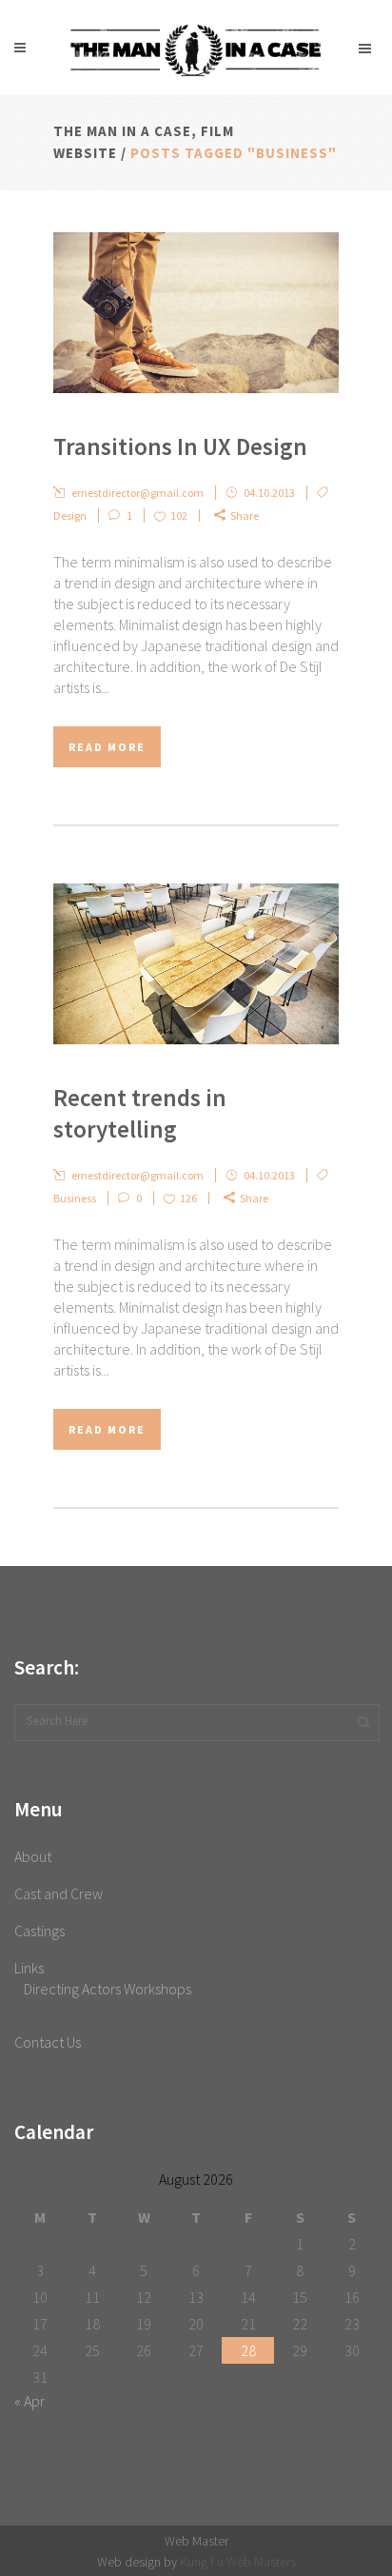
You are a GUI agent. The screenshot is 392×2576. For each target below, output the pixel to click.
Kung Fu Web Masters (238, 2562)
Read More (107, 747)
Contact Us (48, 2042)
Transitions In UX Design (180, 446)
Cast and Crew (59, 1893)
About (33, 1856)
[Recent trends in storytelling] (196, 964)
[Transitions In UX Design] (196, 313)
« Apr (29, 2401)
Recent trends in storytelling (140, 1113)
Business (75, 1198)
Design (70, 515)
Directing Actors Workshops (108, 1989)
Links (29, 1968)
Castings (39, 1931)
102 (179, 515)
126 (188, 1198)
